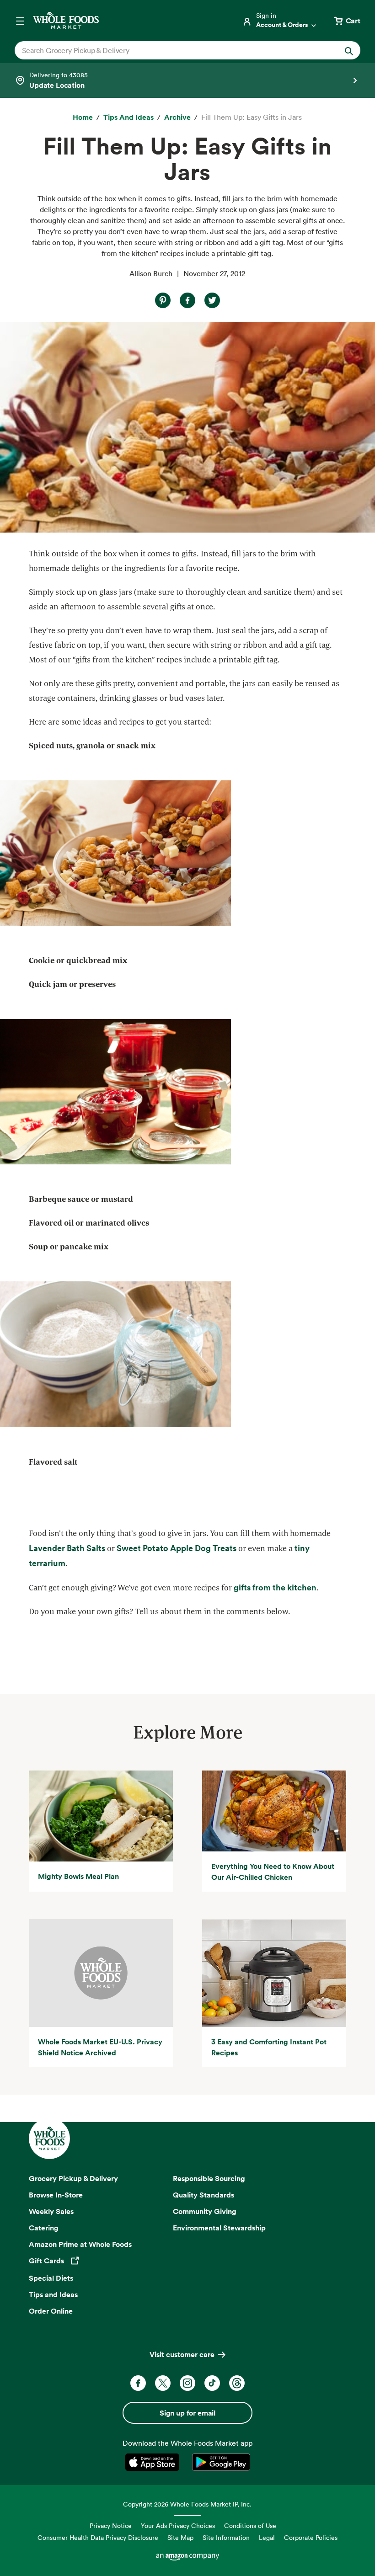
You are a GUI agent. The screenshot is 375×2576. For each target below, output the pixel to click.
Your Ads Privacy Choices (178, 2525)
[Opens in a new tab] (154, 2462)
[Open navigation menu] (20, 21)
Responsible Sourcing (209, 2178)
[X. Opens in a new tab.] (212, 300)
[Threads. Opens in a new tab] (237, 2383)
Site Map (180, 2537)
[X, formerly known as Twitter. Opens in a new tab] (163, 2383)
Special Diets (51, 2278)
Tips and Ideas (53, 2294)
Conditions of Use (250, 2525)
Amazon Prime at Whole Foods (80, 2244)
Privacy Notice (111, 2525)
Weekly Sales (51, 2211)
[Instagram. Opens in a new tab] (187, 2383)
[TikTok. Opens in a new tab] (212, 2383)
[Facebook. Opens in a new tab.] (187, 300)
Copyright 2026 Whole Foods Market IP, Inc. (187, 2504)
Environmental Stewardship (219, 2228)
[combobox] (171, 50)
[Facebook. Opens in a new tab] (138, 2383)
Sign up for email (187, 2413)
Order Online (51, 2311)
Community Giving (205, 2211)
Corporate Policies (311, 2537)
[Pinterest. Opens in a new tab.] (163, 300)
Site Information (226, 2537)
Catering (44, 2228)
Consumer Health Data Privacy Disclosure (98, 2537)
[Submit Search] (349, 50)
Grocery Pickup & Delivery (73, 2178)
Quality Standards (204, 2195)
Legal (267, 2537)
